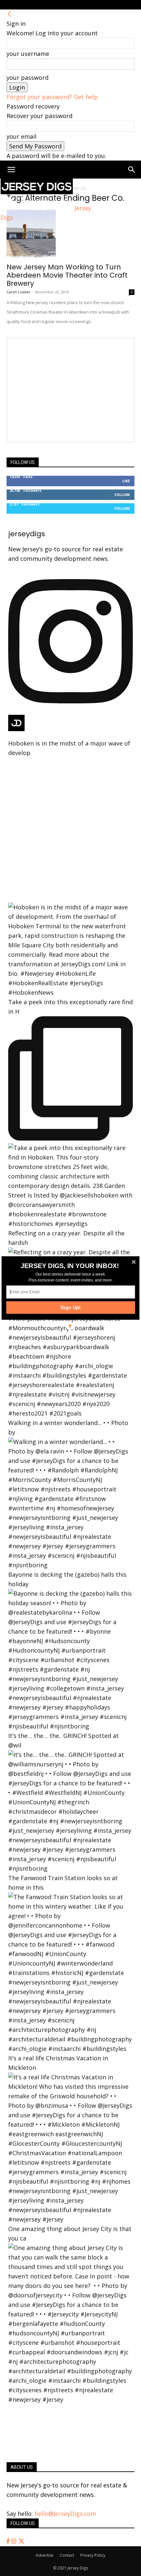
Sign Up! (71, 1307)
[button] (70, 1266)
